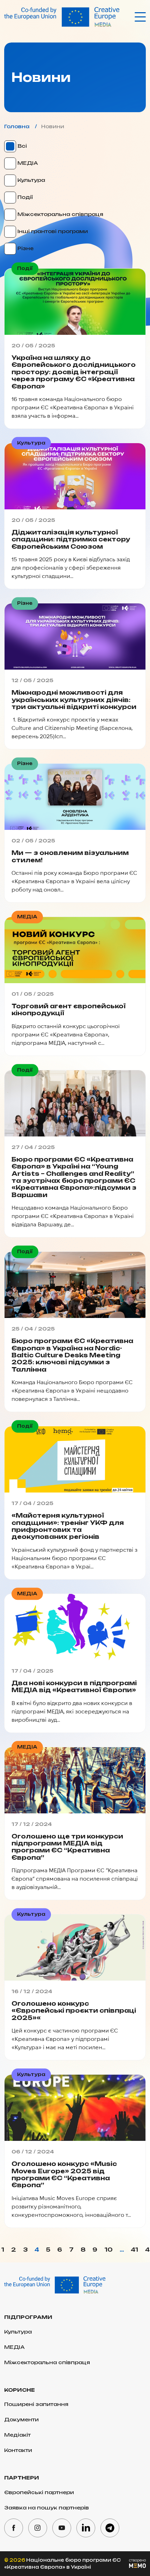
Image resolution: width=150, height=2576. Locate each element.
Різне (25, 248)
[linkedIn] (86, 2528)
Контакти (18, 2450)
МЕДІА (27, 163)
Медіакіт (17, 2435)
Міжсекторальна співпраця (60, 214)
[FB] (14, 2528)
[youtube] (62, 2528)
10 (108, 2250)
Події (24, 197)
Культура (31, 180)
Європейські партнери (39, 2492)
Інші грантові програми (52, 231)
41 (134, 2250)
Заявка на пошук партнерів (47, 2508)
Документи (21, 2419)
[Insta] (38, 2528)
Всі (21, 146)
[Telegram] (110, 2528)
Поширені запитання (36, 2404)
